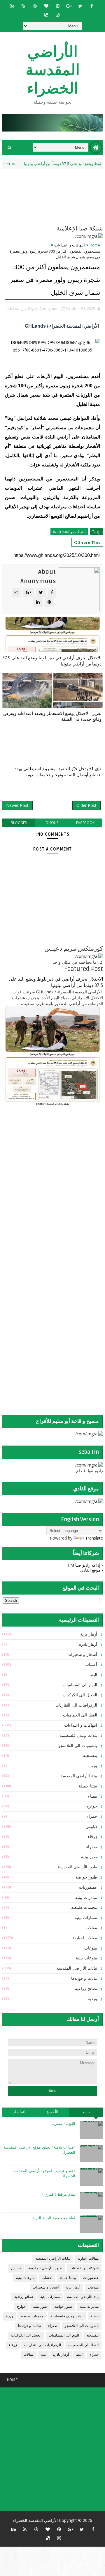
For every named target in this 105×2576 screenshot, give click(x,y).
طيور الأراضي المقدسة (77, 1867)
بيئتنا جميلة (88, 1786)
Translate (94, 1538)
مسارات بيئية (86, 1918)
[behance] (12, 6)
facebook (85, 823)
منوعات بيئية (86, 1958)
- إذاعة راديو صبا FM (85, 1565)
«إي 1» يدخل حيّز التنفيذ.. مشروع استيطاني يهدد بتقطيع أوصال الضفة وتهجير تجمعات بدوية (58, 772)
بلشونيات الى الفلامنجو (78, 1746)
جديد (86, 2112)
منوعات (91, 1948)
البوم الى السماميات (80, 1685)
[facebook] (92, 6)
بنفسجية (90, 1756)
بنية (94, 1766)
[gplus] (69, 6)
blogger (19, 823)
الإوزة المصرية (63, 2124)
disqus (52, 823)
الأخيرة (52, 2112)
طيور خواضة (86, 1877)
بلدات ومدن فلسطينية (78, 1736)
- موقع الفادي (92, 1570)
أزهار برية (89, 1634)
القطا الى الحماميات (80, 1715)
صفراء (92, 1847)
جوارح (92, 1806)
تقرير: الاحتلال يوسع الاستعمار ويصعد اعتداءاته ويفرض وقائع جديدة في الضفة (52, 716)
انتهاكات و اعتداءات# (69, 532)
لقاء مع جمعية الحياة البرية (54, 2218)
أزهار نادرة (88, 1644)
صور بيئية (89, 1857)
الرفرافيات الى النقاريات (76, 1705)
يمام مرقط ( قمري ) (59, 2195)
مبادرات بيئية (86, 1898)
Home (95, 245)
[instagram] (57, 15)
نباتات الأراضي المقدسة (77, 1968)
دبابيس (91, 1827)
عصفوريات (88, 1887)
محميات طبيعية (84, 1907)
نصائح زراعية (86, 1989)
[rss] (23, 6)
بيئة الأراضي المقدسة (79, 1776)
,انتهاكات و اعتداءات (22, 308)
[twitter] (80, 6)
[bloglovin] (46, 6)
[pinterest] (57, 6)
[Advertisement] (66, 1157)
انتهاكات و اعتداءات (70, 245)
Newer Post (17, 805)
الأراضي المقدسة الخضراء (53, 70)
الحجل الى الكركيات (80, 1695)
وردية (92, 1999)
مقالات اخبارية (85, 1938)
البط (93, 1675)
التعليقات (19, 2112)
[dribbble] (35, 6)
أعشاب (91, 1665)
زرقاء (92, 1837)
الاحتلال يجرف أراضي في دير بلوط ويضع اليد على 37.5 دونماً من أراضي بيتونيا (52, 661)
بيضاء (93, 1796)
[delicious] (46, 15)
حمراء (92, 1816)
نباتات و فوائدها (84, 1978)
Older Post (86, 805)
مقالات (91, 1928)
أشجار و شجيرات (82, 1655)
